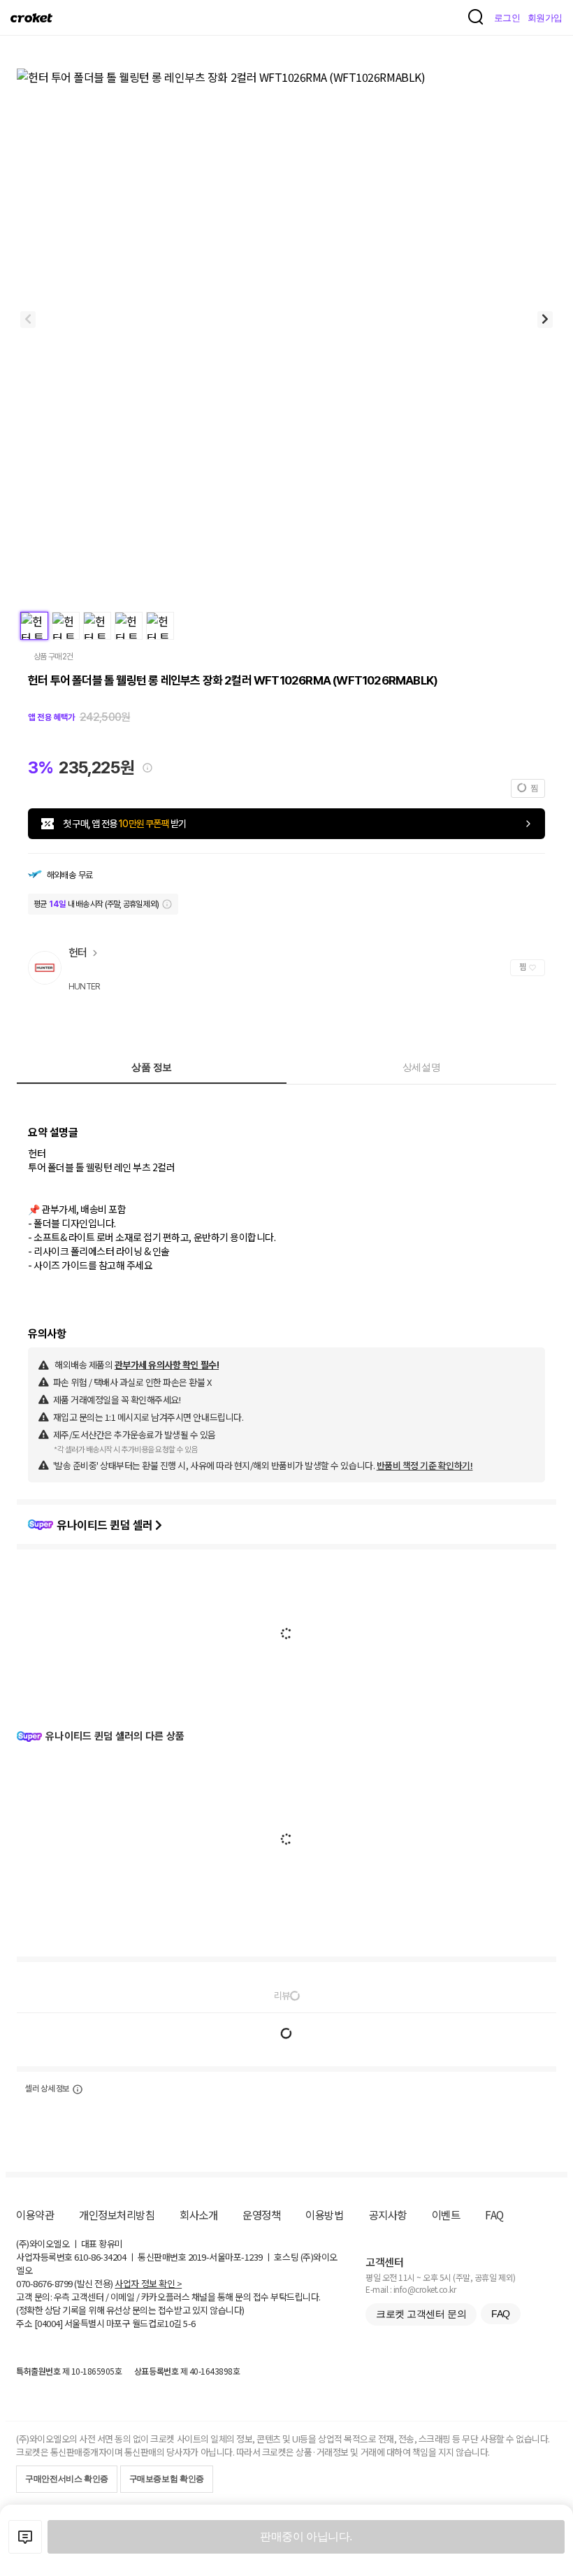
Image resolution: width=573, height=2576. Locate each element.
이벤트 (446, 2214)
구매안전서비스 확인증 (67, 2479)
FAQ (494, 2214)
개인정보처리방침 (117, 2214)
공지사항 (388, 2214)
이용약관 (35, 2214)
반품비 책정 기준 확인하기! (425, 1465)
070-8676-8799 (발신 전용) (65, 2283)
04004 (49, 2323)
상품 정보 (152, 1067)
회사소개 (198, 2214)
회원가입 (545, 18)
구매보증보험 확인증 (167, 2479)
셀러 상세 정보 (47, 2089)
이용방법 (324, 2214)
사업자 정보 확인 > (148, 2283)
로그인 (507, 18)
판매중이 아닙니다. (306, 2536)
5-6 (189, 2323)
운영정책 (261, 2214)
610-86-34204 (100, 2257)
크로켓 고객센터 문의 (421, 2314)
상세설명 (421, 1067)
